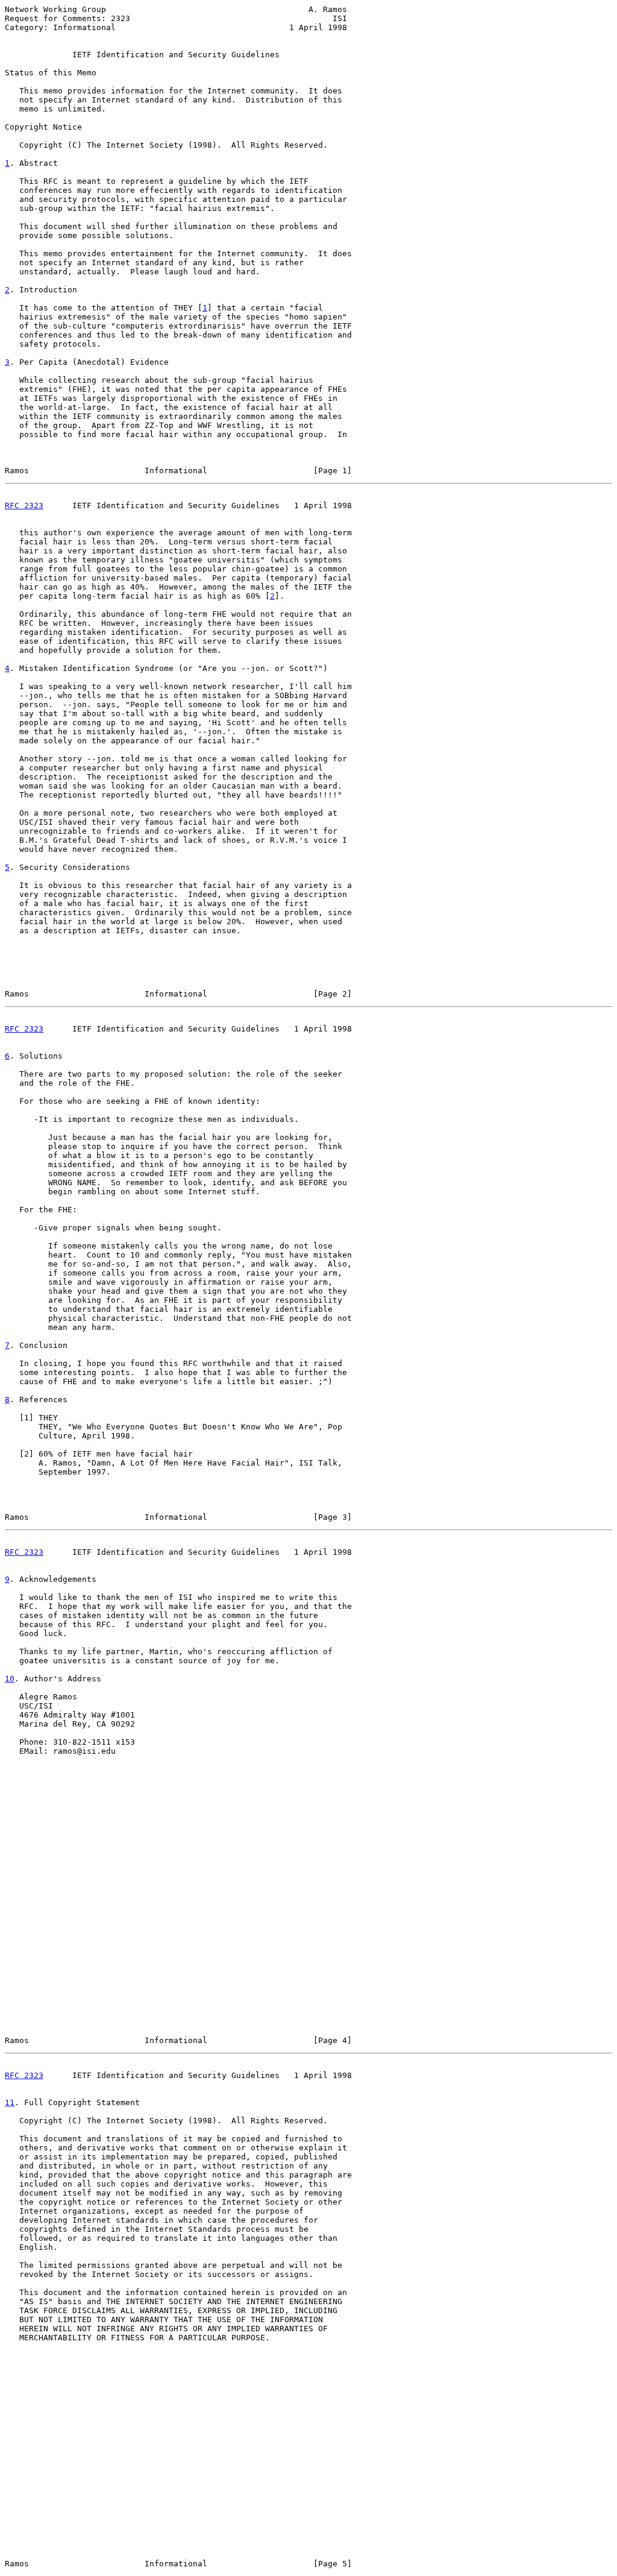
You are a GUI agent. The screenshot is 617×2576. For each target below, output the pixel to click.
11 (10, 2102)
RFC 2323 (24, 505)
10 (10, 1679)
